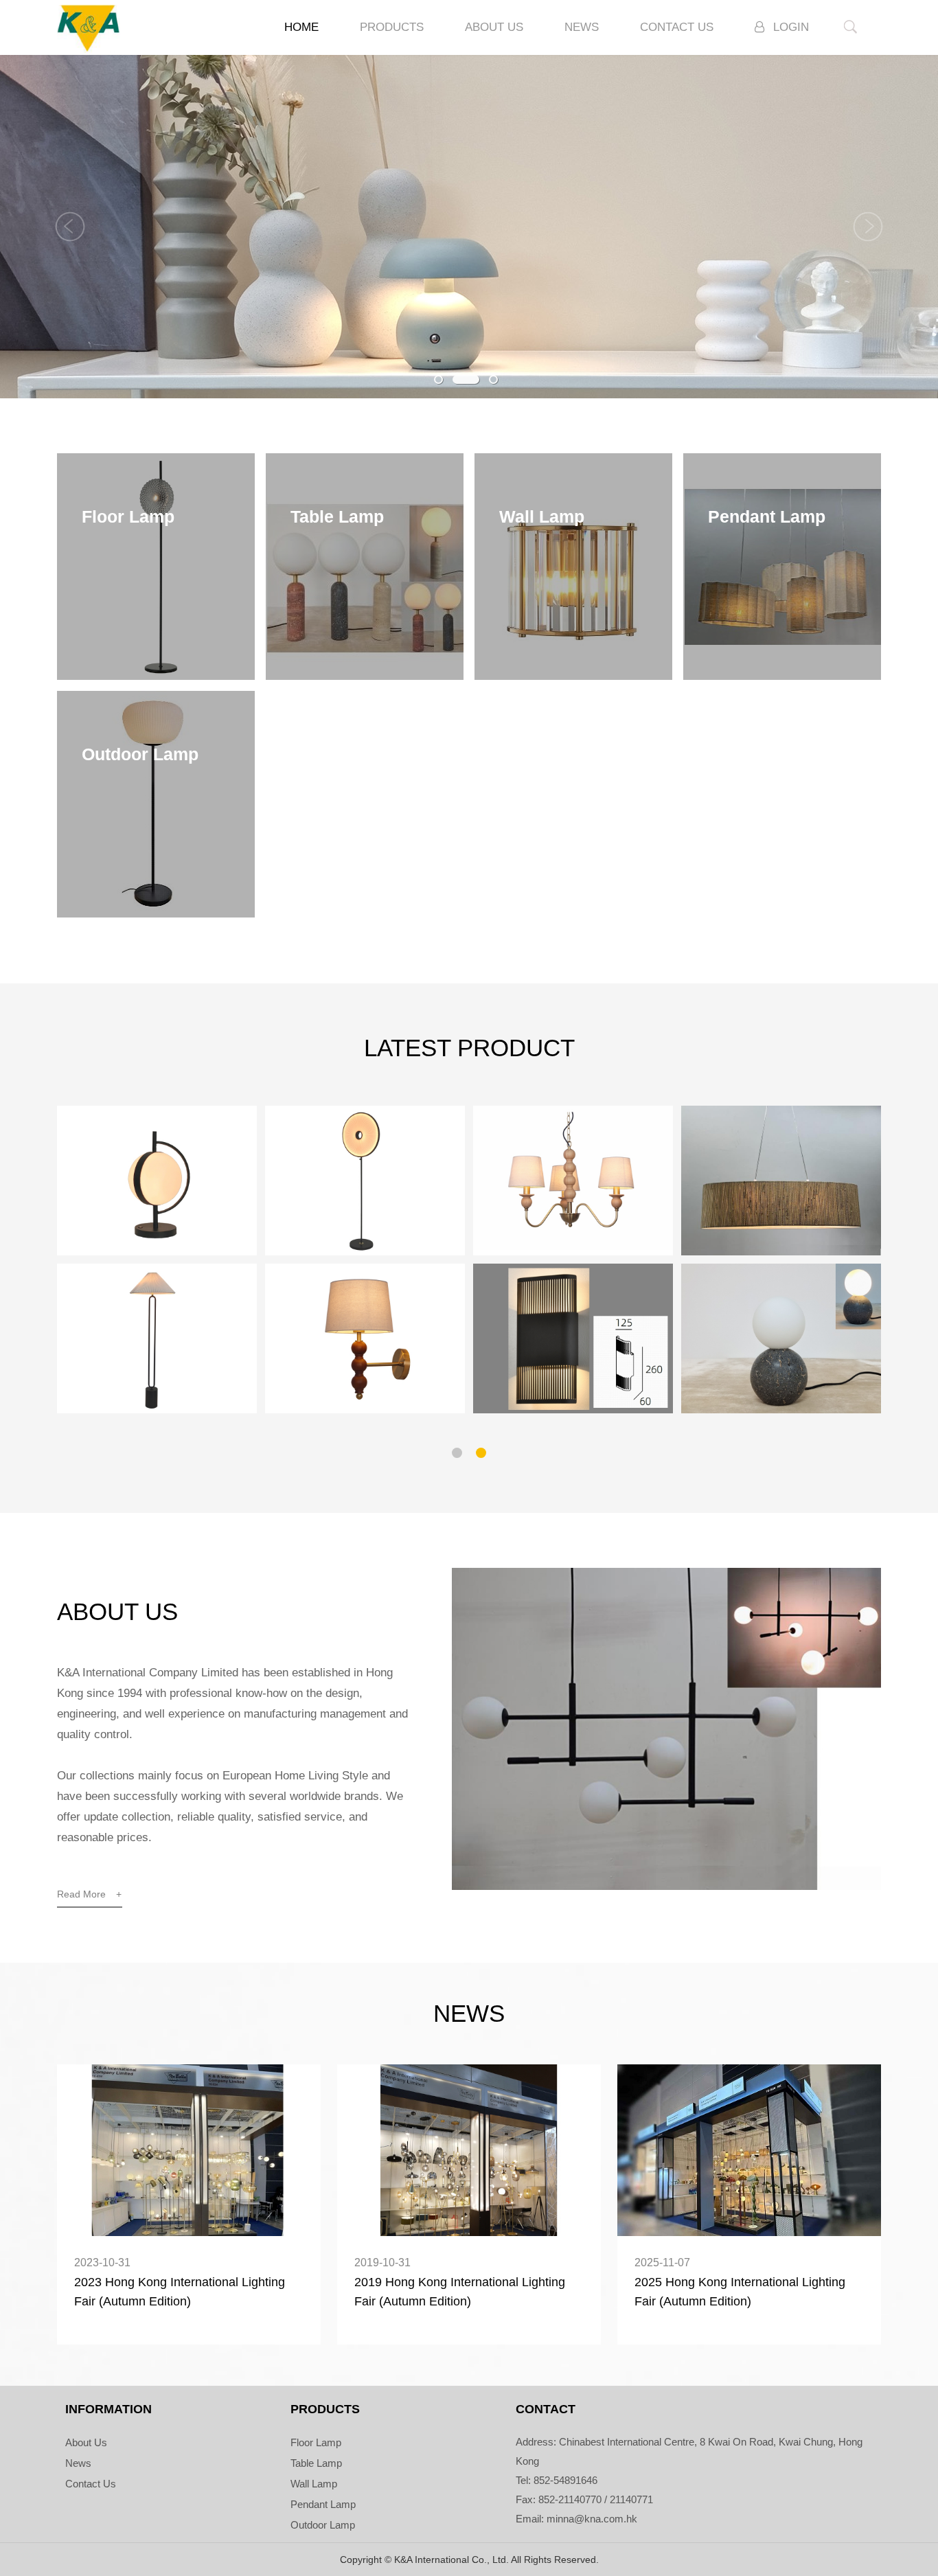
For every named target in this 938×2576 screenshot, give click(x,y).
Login (791, 27)
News (582, 27)
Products (392, 27)
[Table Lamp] (365, 676)
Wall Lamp (314, 2484)
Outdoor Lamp (323, 2525)
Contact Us (677, 27)
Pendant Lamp (323, 2504)
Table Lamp (316, 2463)
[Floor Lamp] (156, 676)
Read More (89, 1894)
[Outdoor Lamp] (156, 914)
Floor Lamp (316, 2442)
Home (301, 27)
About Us (494, 27)
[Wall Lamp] (573, 676)
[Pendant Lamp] (782, 676)
